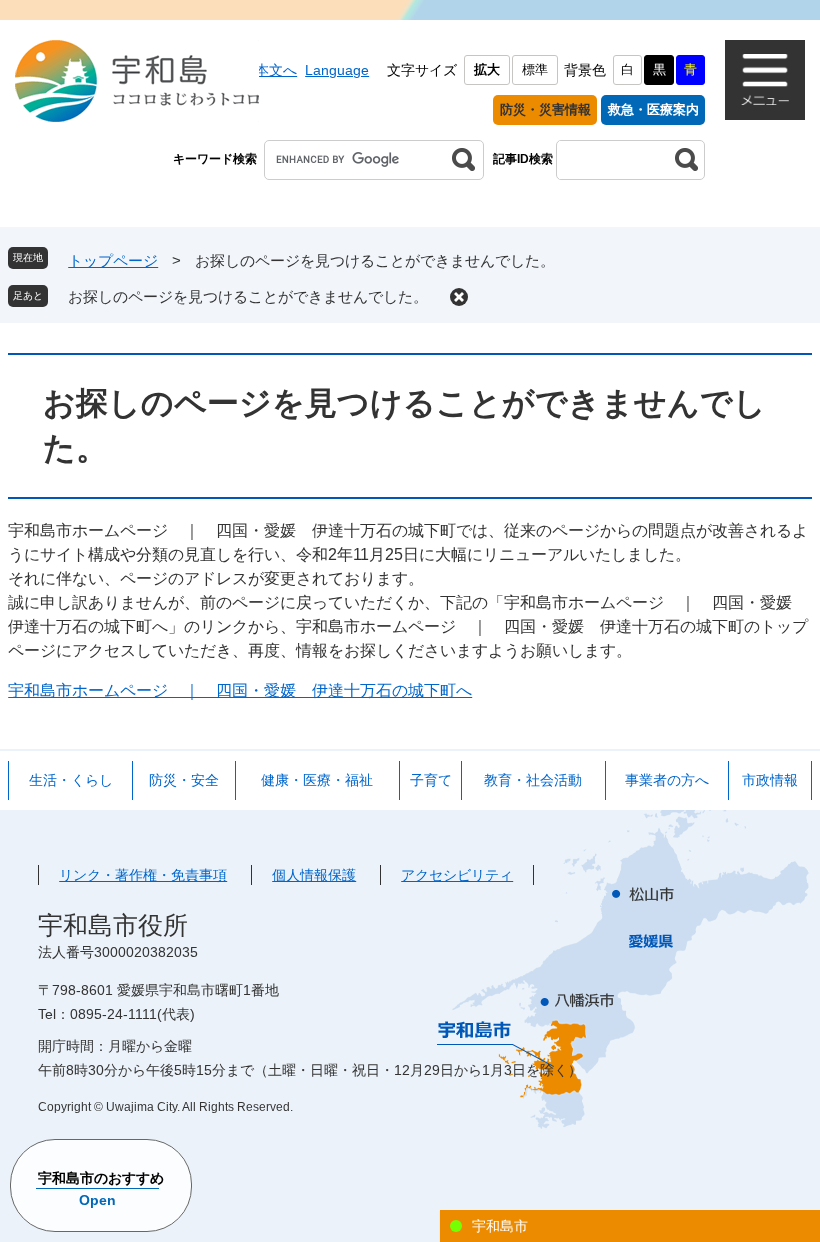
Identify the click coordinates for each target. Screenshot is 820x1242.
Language (337, 70)
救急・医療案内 (653, 109)
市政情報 (770, 780)
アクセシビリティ (457, 875)
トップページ (113, 260)
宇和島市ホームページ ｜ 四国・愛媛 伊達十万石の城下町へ (240, 690)
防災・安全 (184, 780)
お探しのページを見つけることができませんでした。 (248, 296)
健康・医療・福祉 (317, 780)
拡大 (487, 69)
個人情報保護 (314, 875)
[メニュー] (765, 80)
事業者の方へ (667, 780)
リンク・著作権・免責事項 (143, 875)
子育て (431, 780)
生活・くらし (71, 780)
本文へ (276, 70)
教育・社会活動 (533, 780)
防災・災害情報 (545, 109)
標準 (535, 69)
